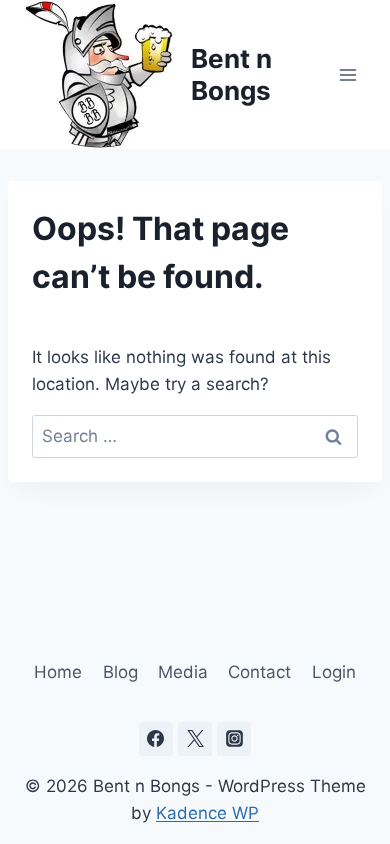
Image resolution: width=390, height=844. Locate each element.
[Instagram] (234, 739)
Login (334, 672)
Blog (120, 672)
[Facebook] (156, 739)
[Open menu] (347, 74)
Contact (259, 672)
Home (58, 672)
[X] (195, 739)
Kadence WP (207, 813)
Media (183, 672)
